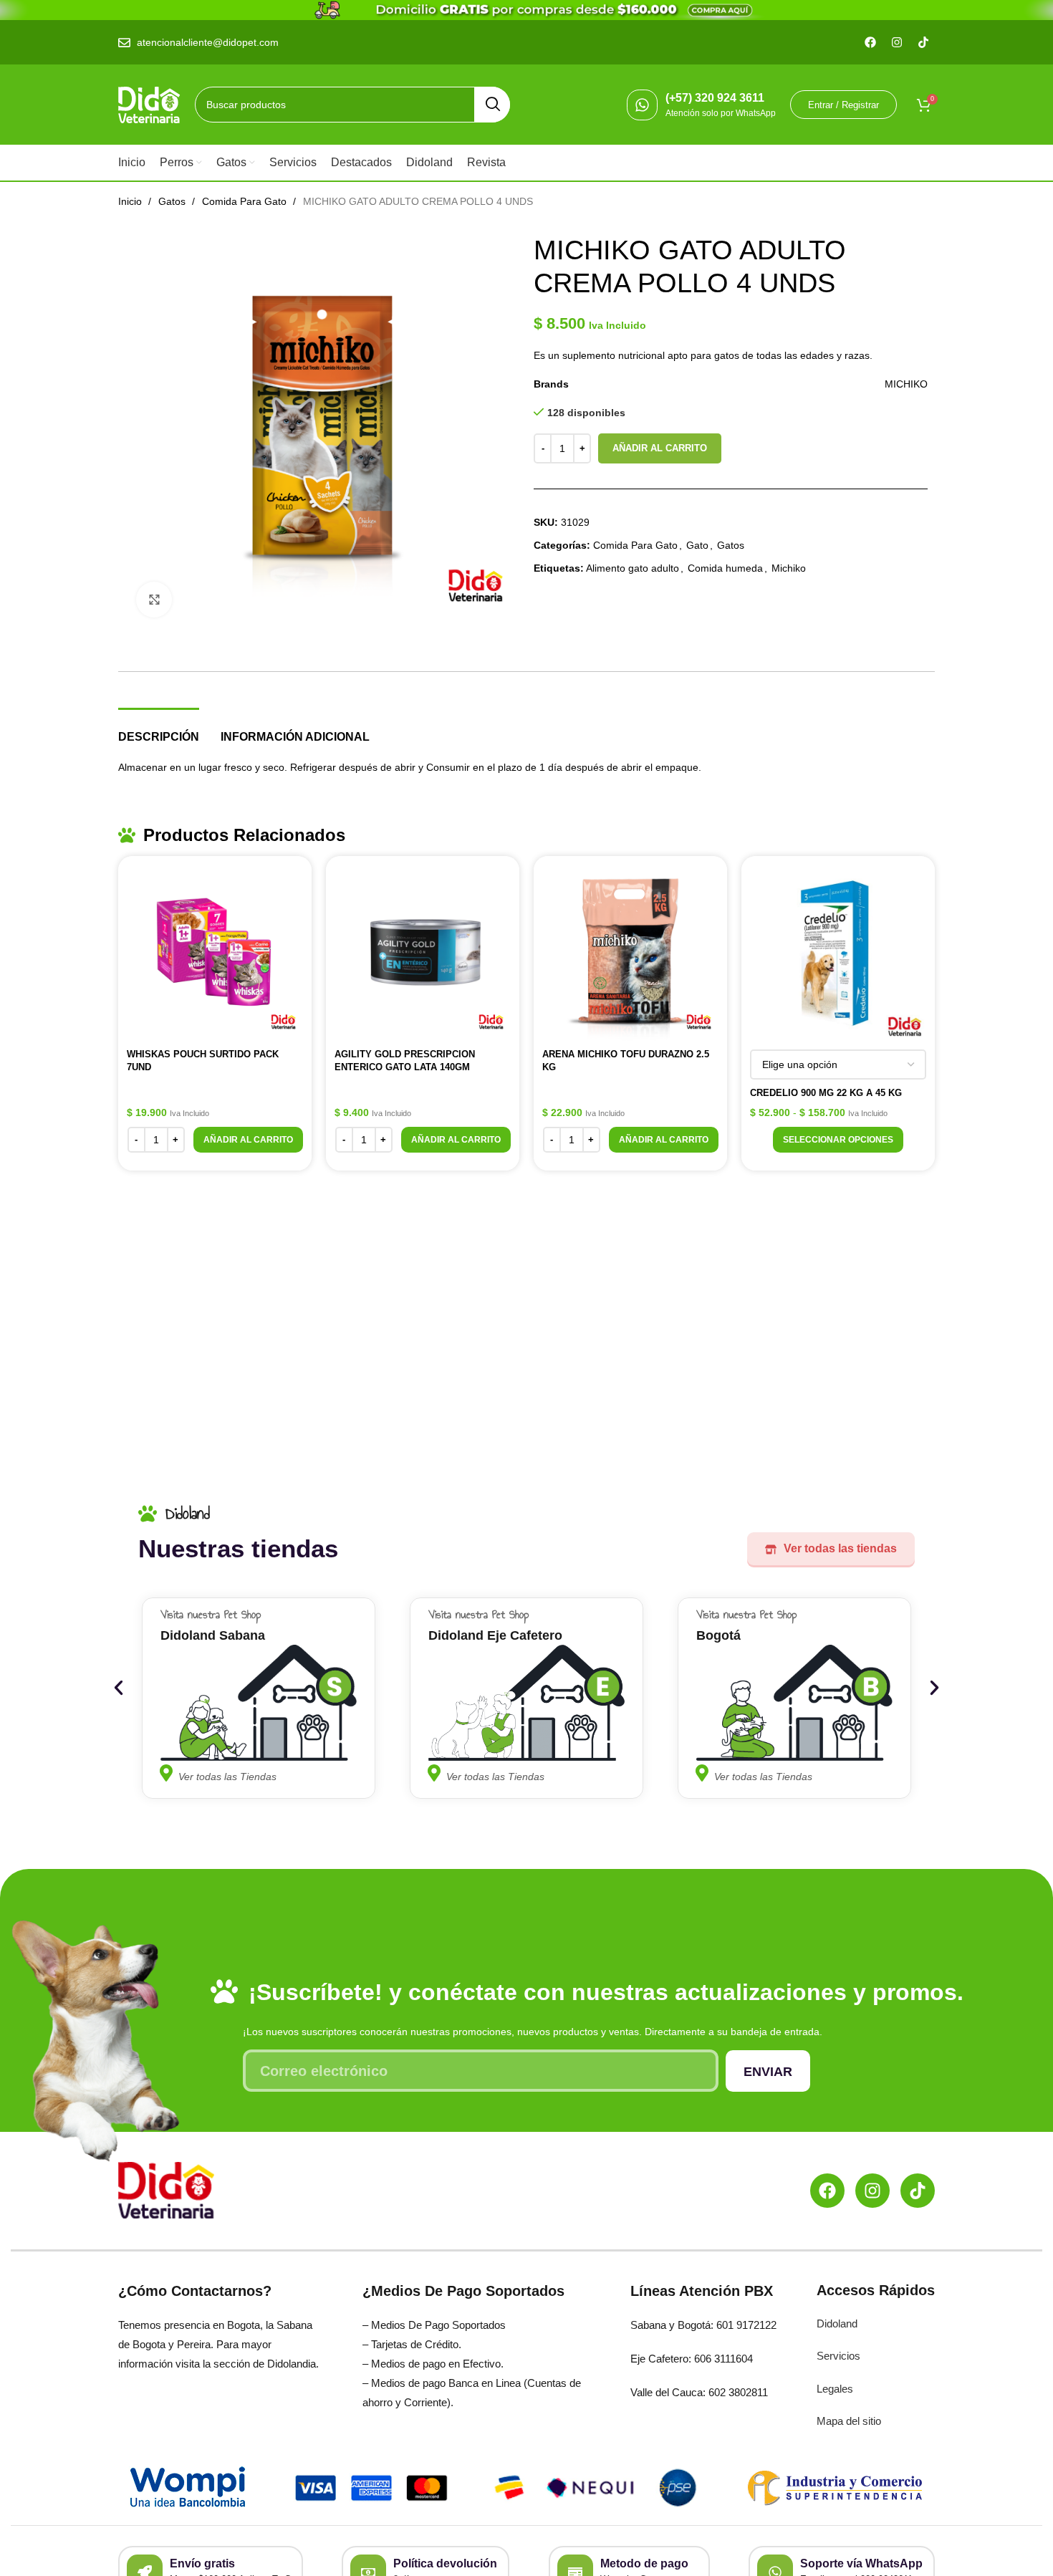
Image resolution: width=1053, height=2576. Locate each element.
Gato (697, 545)
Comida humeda (725, 568)
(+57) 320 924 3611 (715, 98)
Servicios (838, 2356)
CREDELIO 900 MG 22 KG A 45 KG (826, 1093)
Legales (835, 2389)
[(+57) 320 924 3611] (642, 105)
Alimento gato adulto (633, 568)
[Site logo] (149, 104)
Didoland (837, 2323)
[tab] (159, 730)
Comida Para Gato (246, 201)
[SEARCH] (492, 105)
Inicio (131, 201)
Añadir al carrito (660, 448)
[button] (248, 1140)
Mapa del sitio (849, 2421)
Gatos (173, 201)
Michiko (789, 568)
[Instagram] (872, 2191)
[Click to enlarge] (154, 600)
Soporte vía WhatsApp (861, 2563)
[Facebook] (827, 2191)
